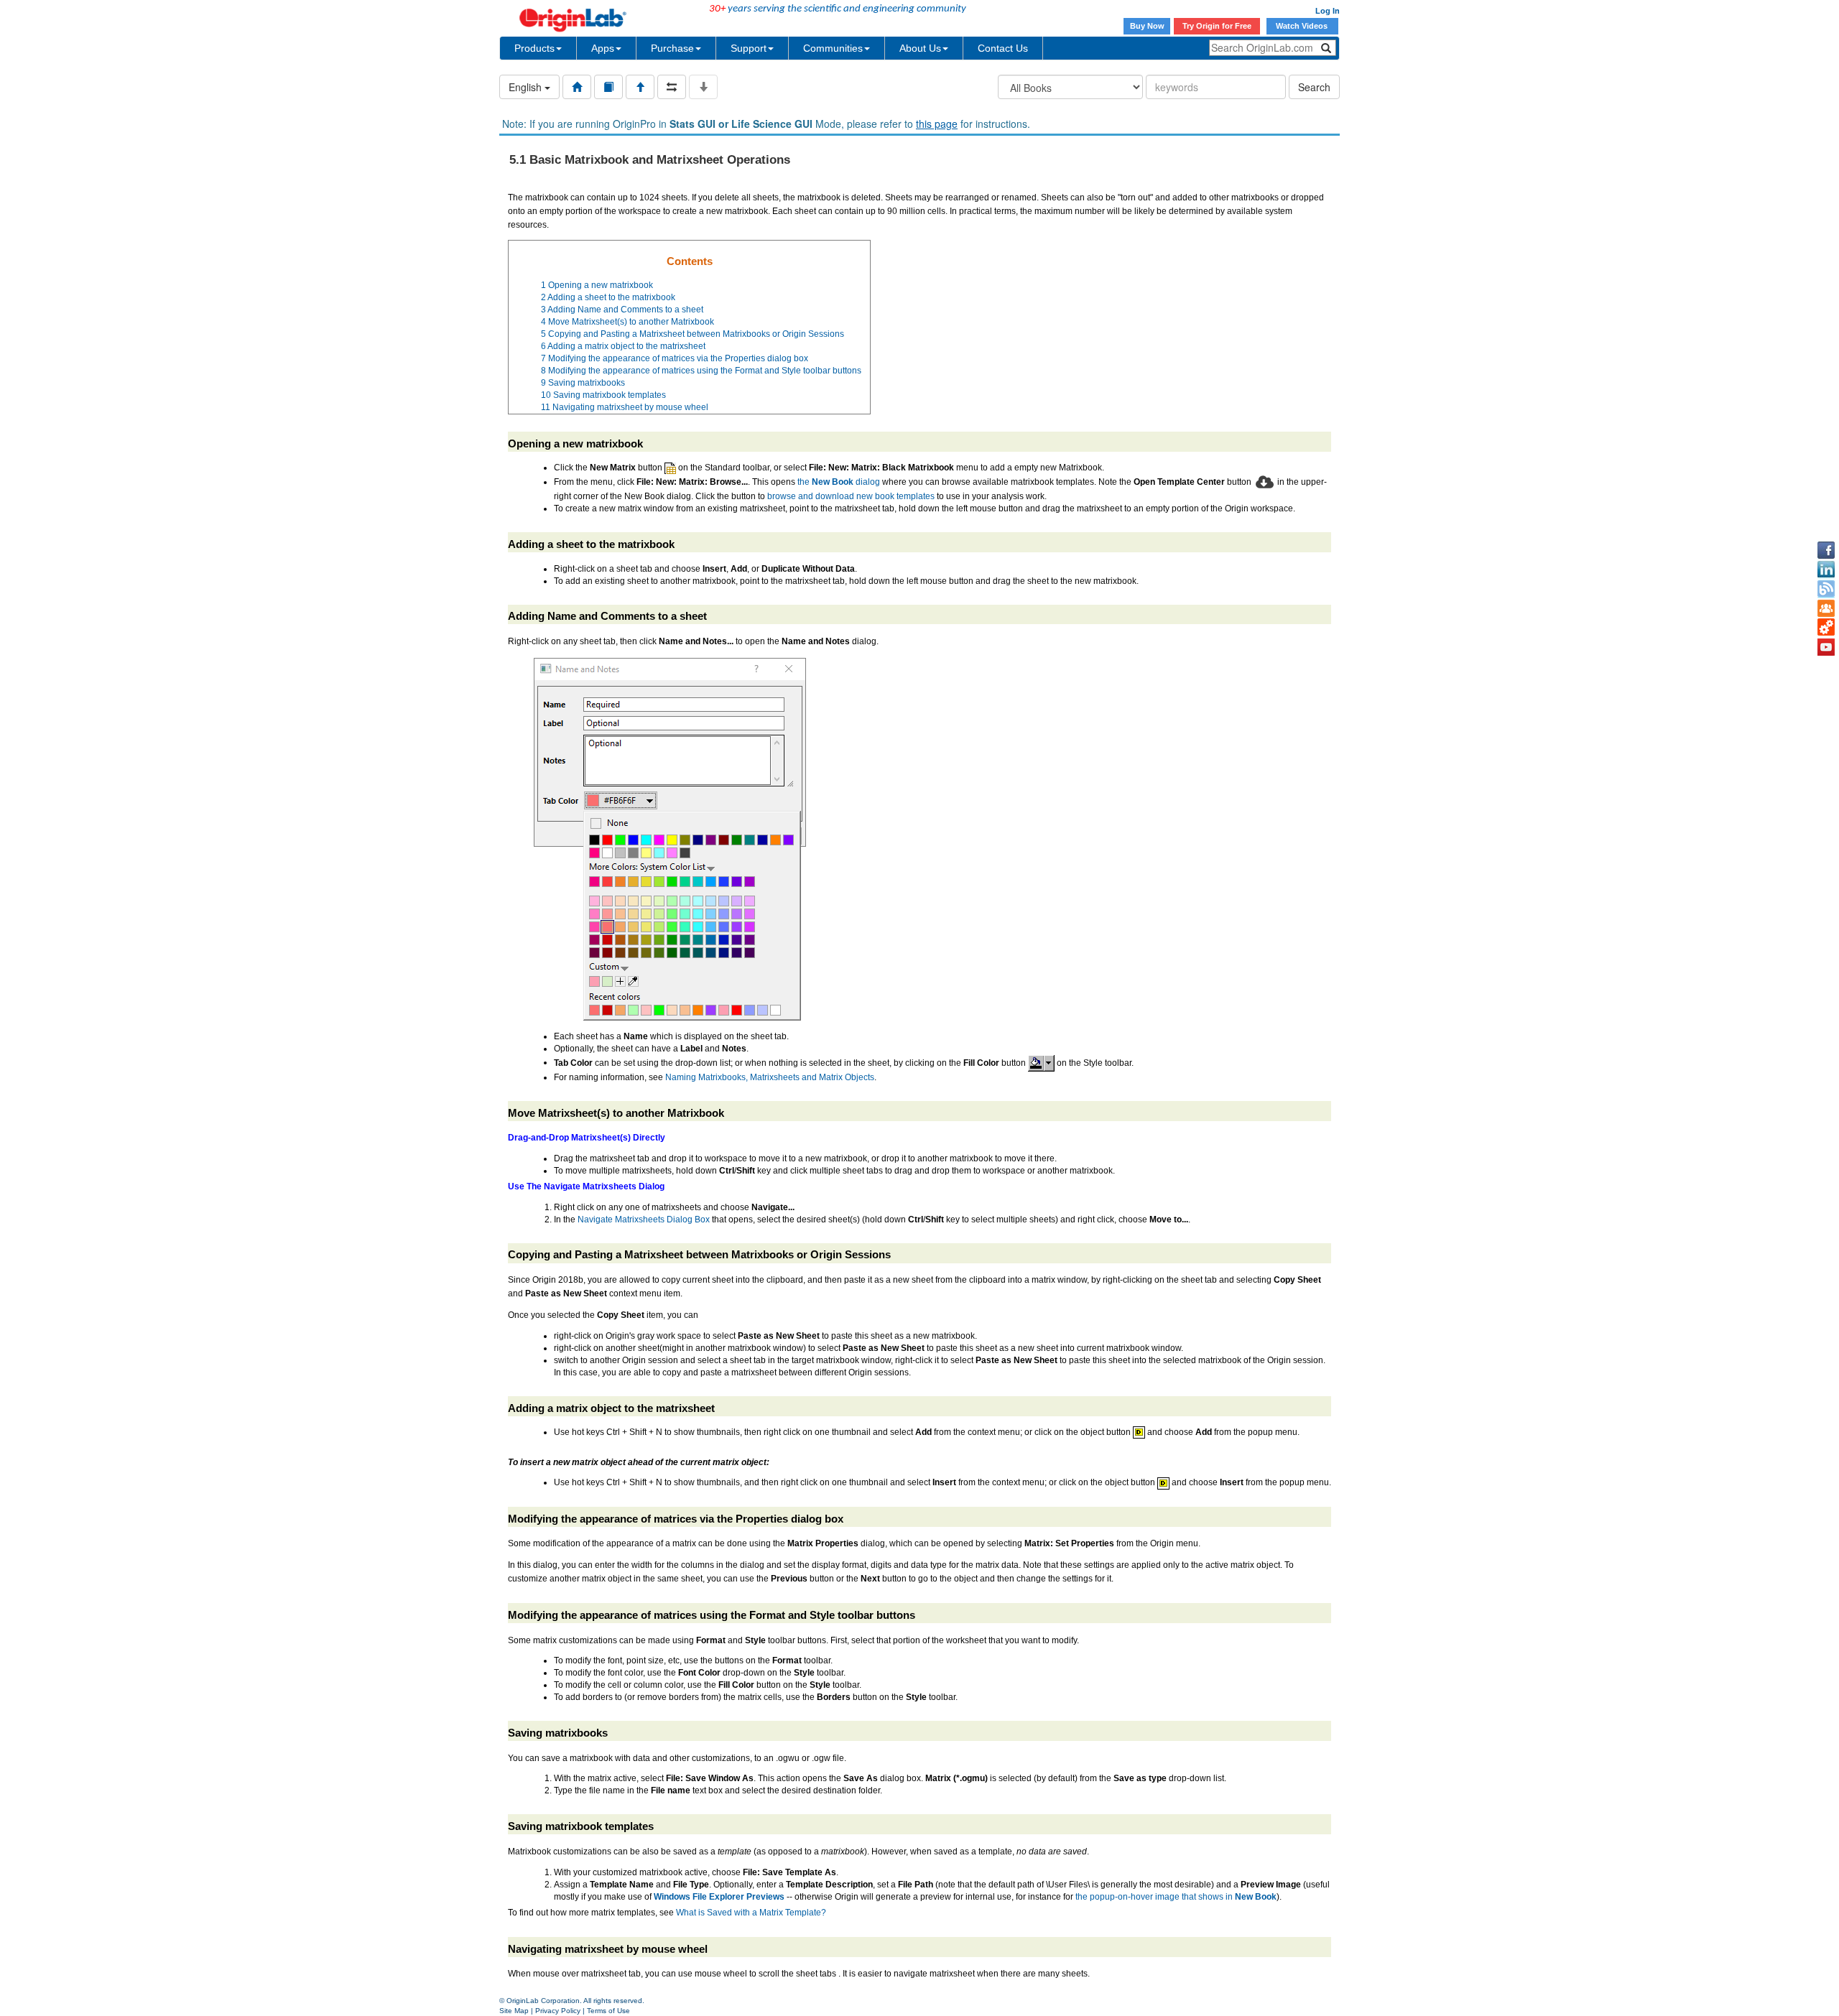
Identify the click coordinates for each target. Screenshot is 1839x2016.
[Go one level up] (640, 87)
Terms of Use (608, 2011)
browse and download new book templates (851, 496)
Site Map (514, 2011)
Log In (1328, 11)
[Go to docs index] (577, 87)
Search (1314, 87)
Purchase (672, 48)
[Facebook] (1826, 550)
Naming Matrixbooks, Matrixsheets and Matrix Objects (770, 1077)
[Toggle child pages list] (703, 87)
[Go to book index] (608, 87)
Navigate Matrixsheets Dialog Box (644, 1220)
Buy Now (1147, 26)
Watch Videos (1303, 26)
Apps (603, 48)
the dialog (839, 482)
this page (937, 124)
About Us (920, 48)
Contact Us (1003, 48)
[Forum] (1826, 608)
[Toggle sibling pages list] (672, 87)
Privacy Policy (558, 2011)
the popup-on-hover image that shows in (1176, 1897)
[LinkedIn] (1826, 570)
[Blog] (1826, 589)
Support (749, 48)
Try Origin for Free (1217, 26)
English (527, 87)
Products (534, 48)
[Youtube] (1826, 647)
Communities (833, 48)
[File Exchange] (1826, 628)
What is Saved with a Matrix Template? (751, 1913)
